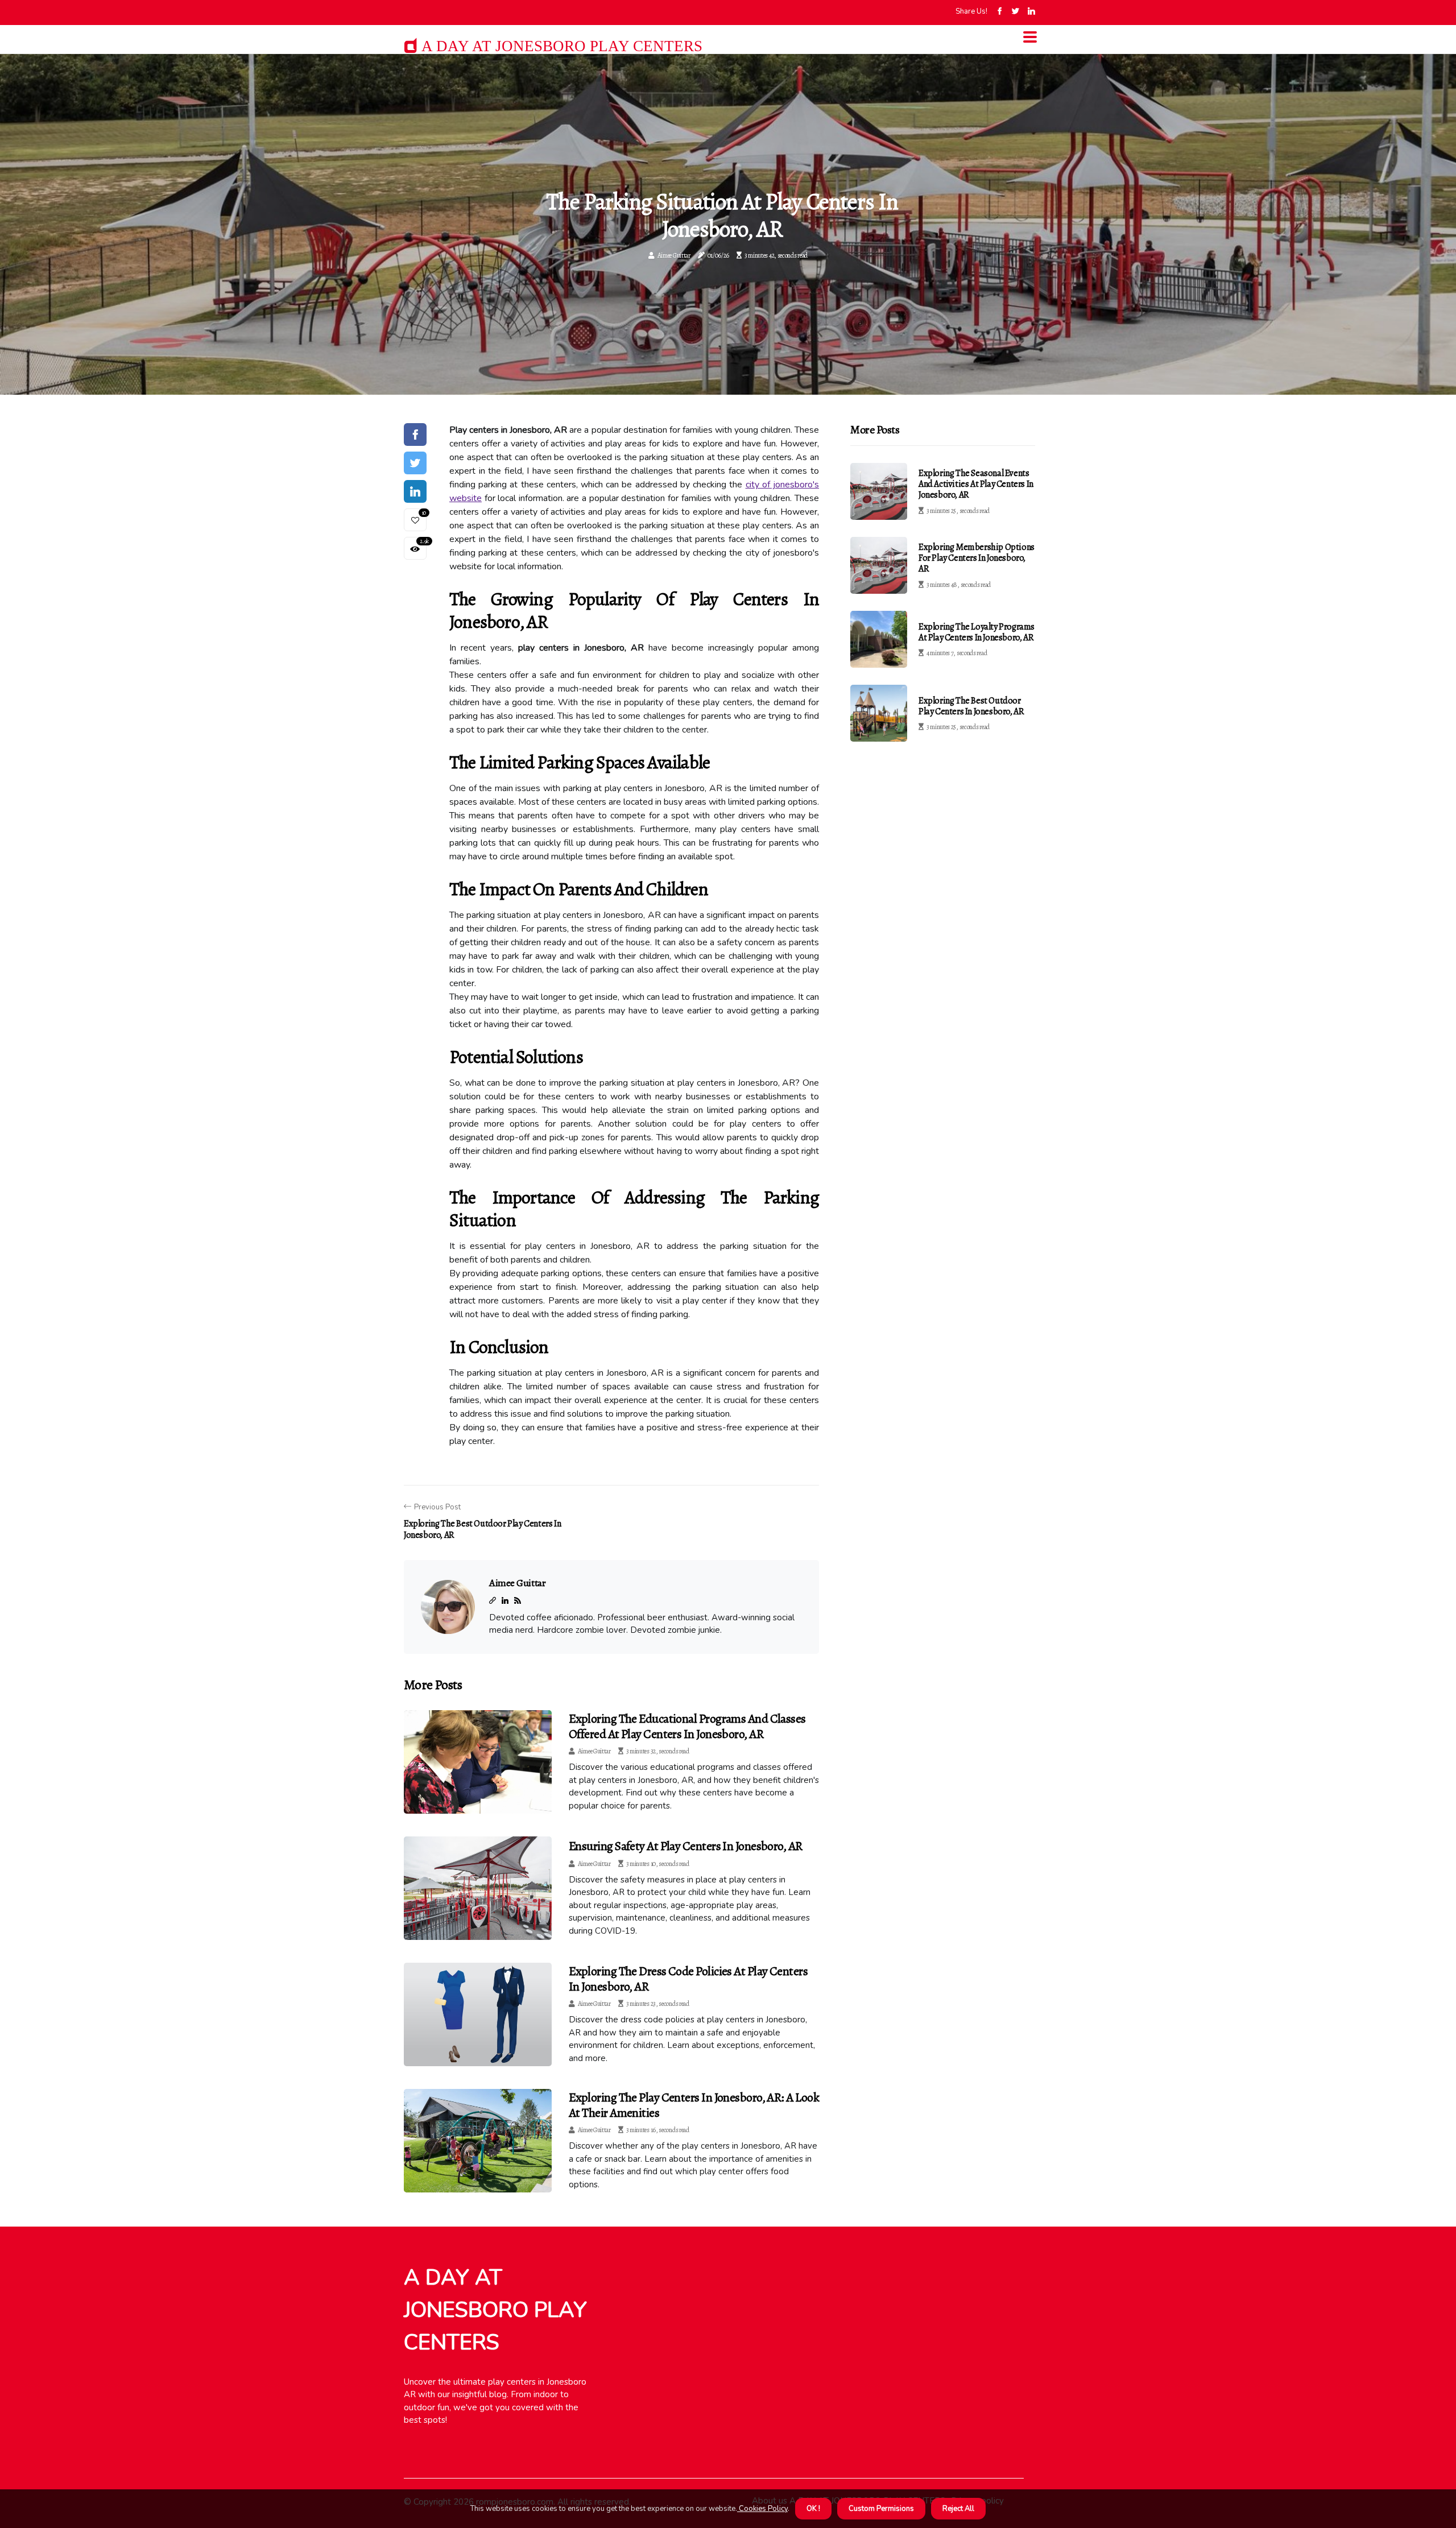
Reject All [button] (958, 2509)
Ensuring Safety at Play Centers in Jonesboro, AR (686, 1846)
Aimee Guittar (674, 255)
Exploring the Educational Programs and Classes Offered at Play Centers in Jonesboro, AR (687, 1726)
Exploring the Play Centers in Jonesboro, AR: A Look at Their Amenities (694, 2105)
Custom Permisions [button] (881, 2509)
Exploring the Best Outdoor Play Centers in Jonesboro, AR (971, 706)
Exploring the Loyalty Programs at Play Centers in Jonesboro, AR (977, 632)
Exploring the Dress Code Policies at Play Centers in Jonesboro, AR (688, 1979)
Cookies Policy (762, 2509)
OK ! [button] (813, 2509)
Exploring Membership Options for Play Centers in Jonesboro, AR (977, 558)
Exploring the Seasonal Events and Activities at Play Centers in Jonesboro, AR (976, 484)
